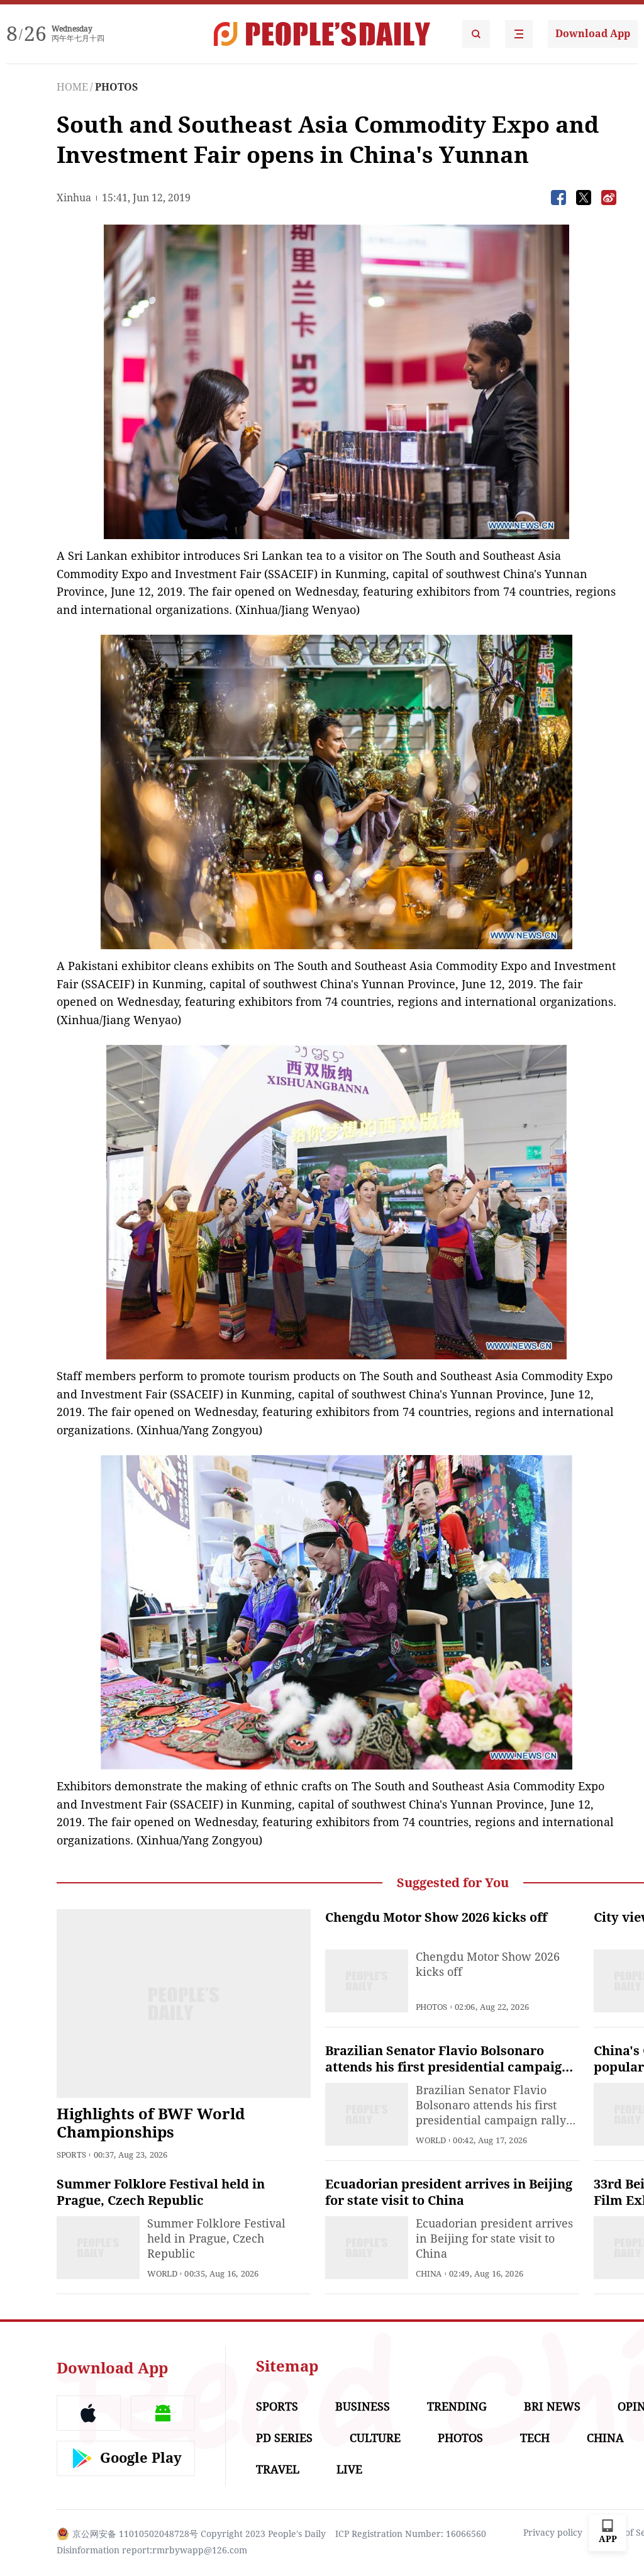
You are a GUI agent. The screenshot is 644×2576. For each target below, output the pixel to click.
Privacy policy (553, 2533)
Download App (593, 34)
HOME (72, 87)
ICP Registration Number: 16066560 (411, 2534)
